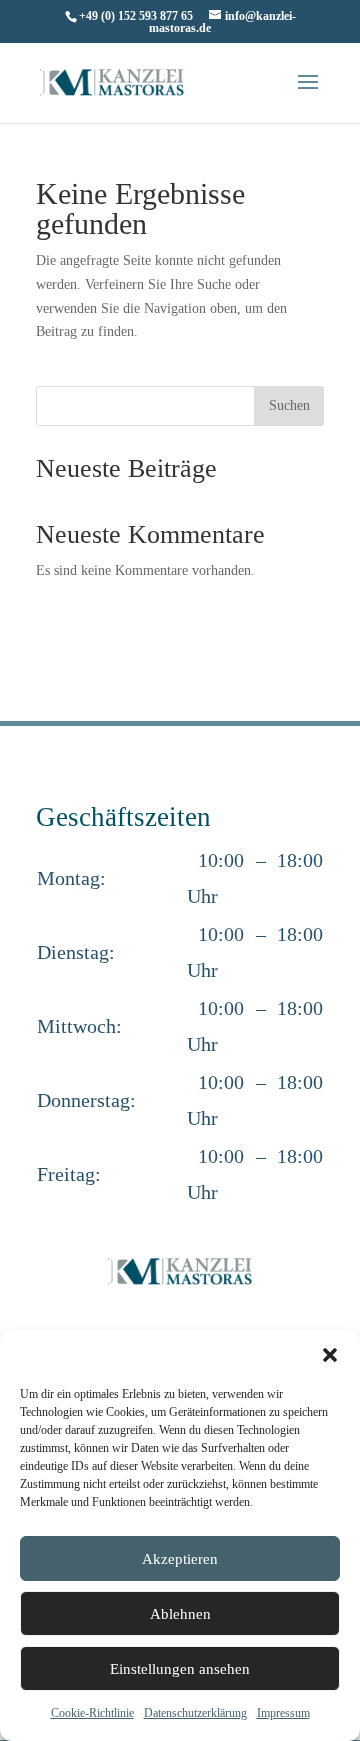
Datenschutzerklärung (195, 1713)
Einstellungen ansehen (180, 1669)
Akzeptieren (180, 1559)
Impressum (283, 1713)
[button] (330, 1355)
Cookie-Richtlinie (92, 1713)
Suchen (289, 405)
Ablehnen (180, 1614)
